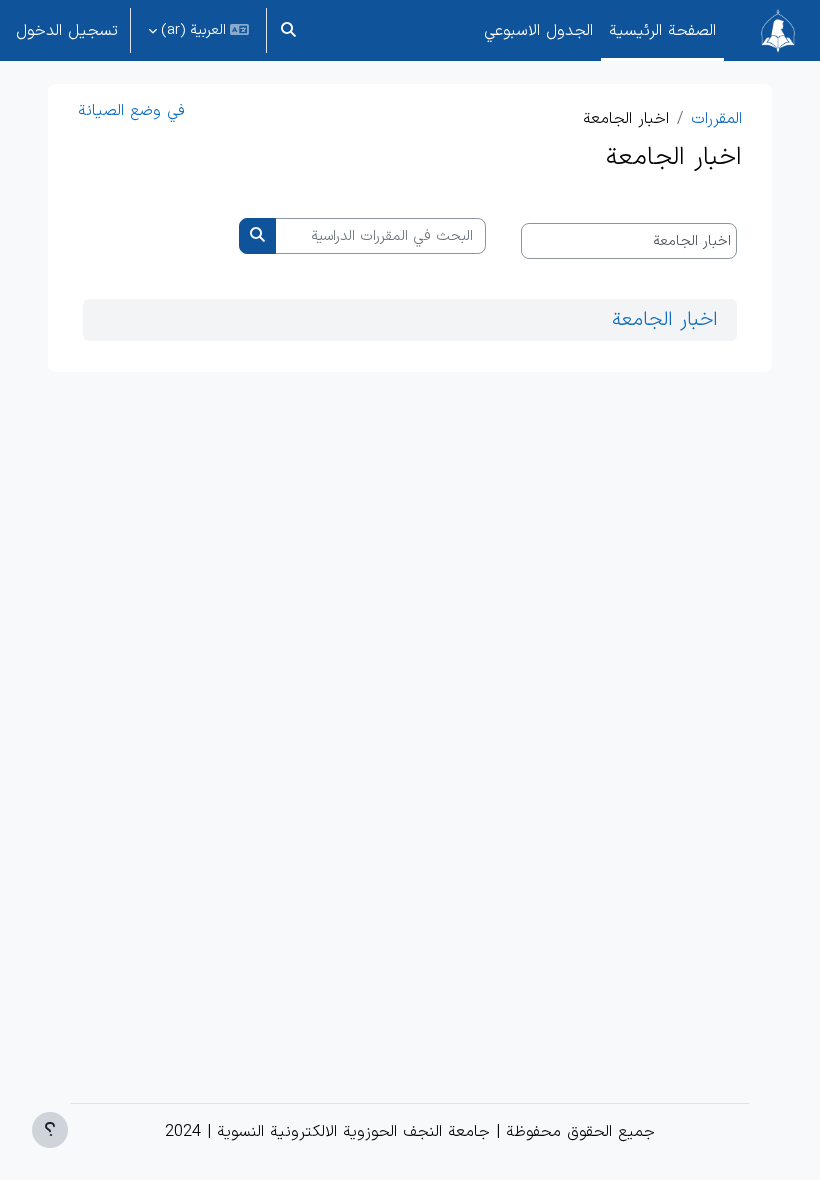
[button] (289, 30)
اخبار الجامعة (665, 320)
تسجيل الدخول (67, 31)
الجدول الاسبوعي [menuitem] (538, 31)
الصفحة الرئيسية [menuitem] (662, 31)
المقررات (716, 119)
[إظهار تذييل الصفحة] (50, 1130)
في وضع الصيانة (131, 111)
